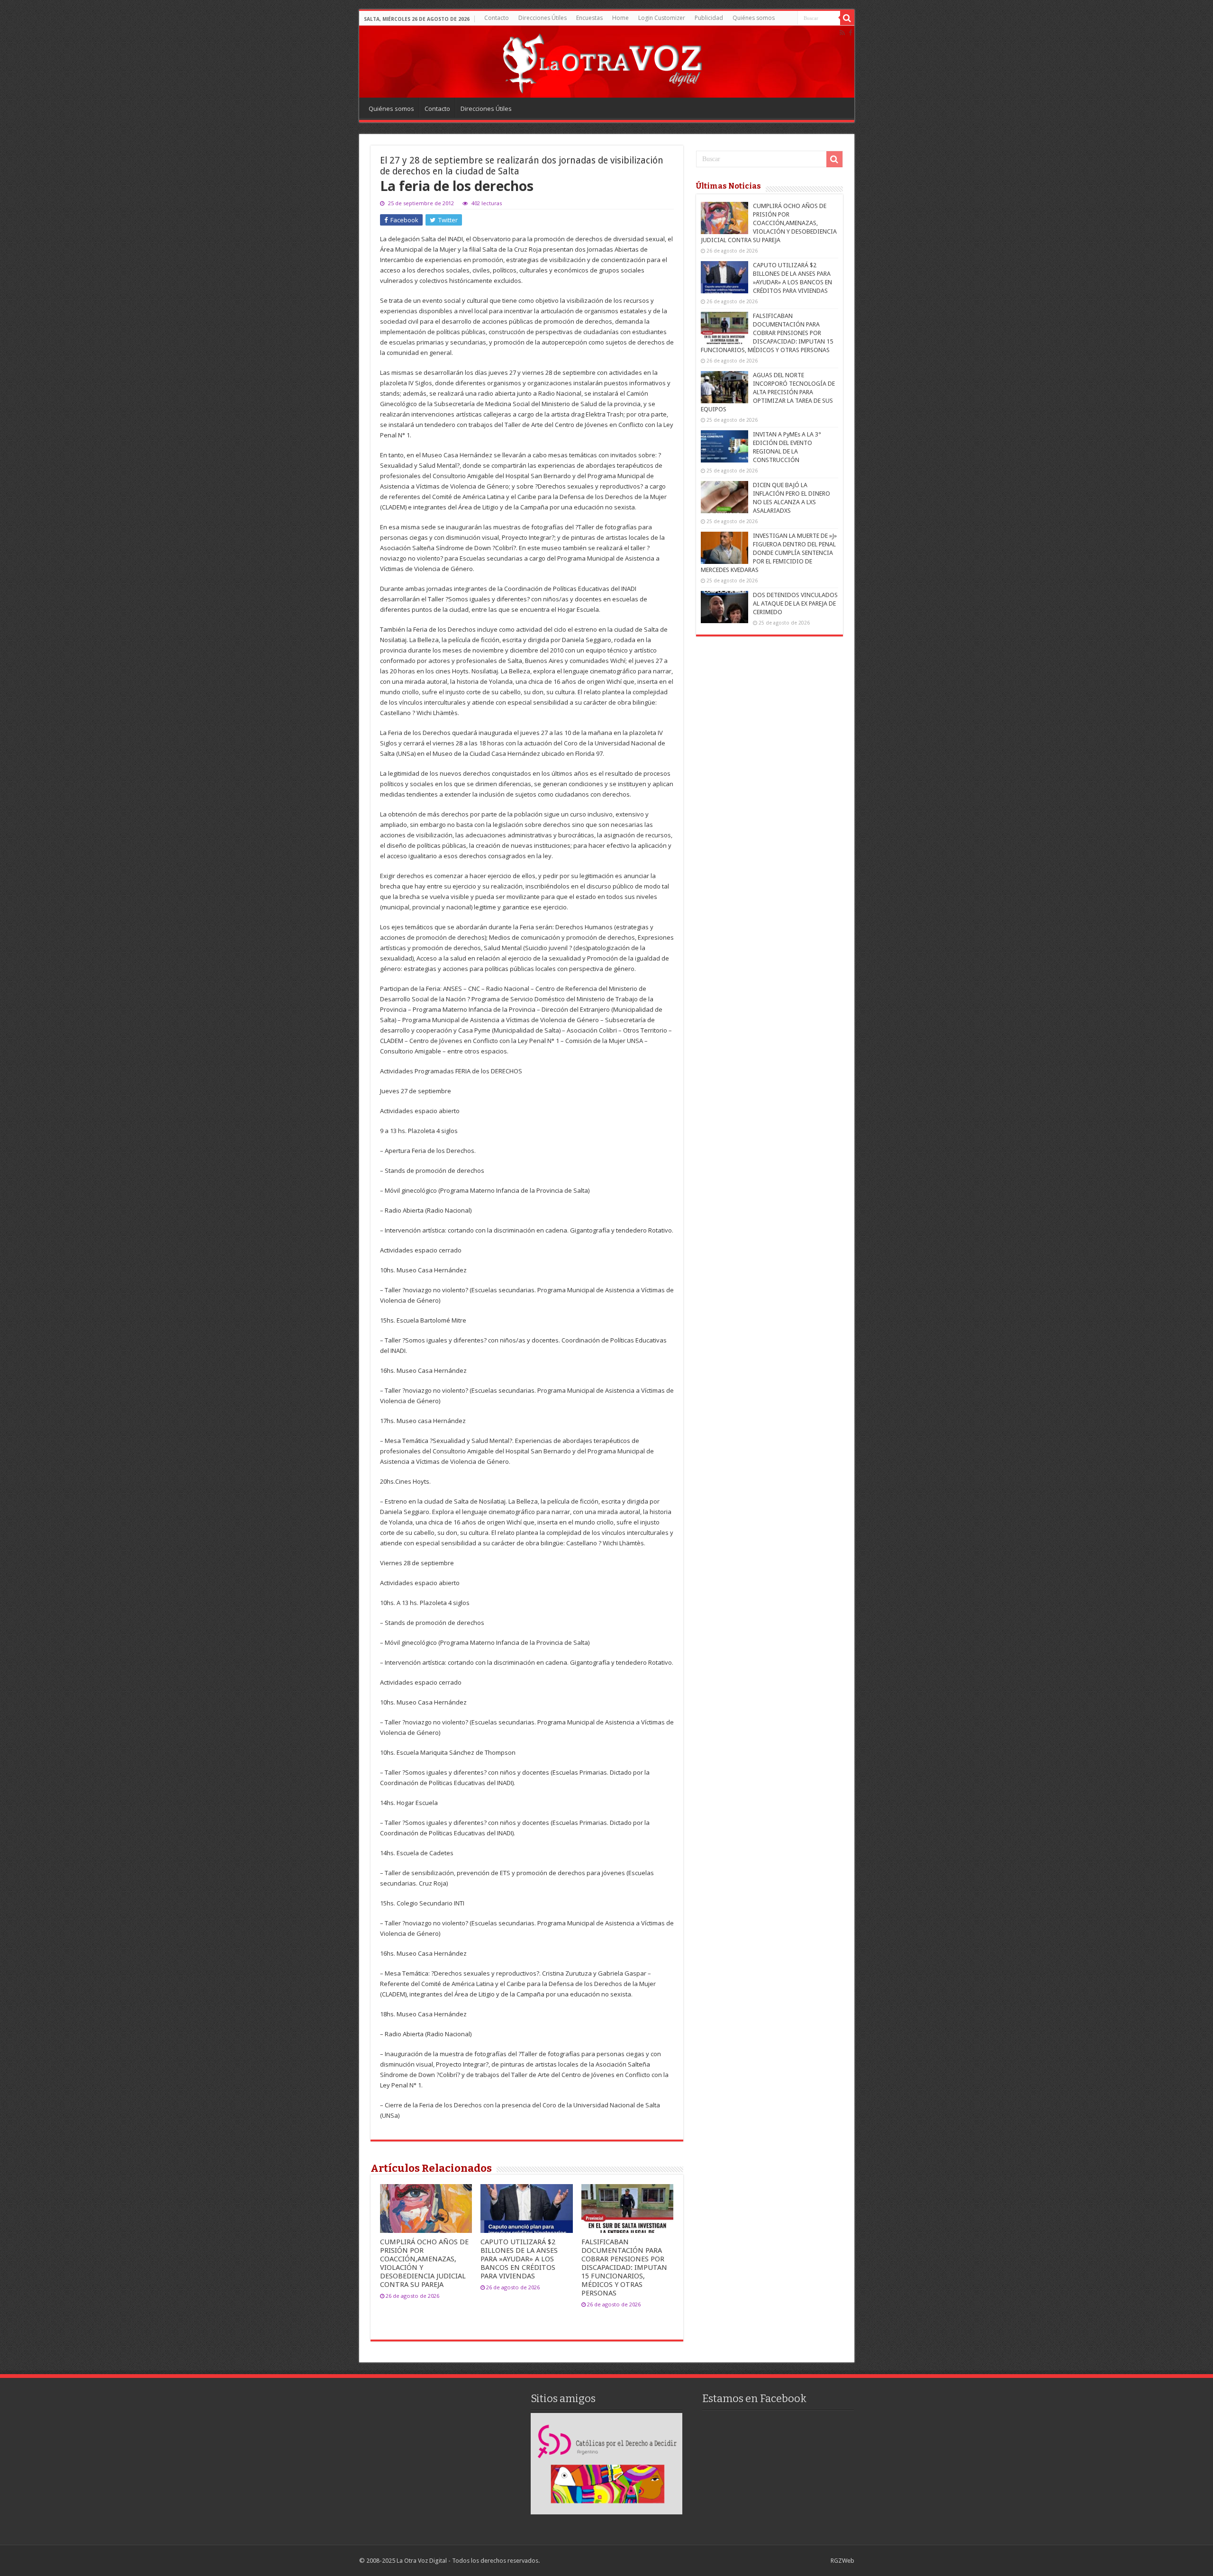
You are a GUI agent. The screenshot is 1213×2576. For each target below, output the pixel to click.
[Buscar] (847, 18)
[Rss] (842, 33)
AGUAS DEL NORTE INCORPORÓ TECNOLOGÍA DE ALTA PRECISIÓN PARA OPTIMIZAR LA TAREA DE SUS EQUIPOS (768, 392)
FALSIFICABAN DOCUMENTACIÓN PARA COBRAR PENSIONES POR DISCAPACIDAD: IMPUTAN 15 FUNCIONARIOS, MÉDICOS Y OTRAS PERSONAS (624, 2268)
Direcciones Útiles (543, 18)
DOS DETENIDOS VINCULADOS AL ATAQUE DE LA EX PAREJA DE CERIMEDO (795, 603)
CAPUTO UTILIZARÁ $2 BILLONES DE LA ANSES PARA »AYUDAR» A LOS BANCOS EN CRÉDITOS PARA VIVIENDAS (519, 2259)
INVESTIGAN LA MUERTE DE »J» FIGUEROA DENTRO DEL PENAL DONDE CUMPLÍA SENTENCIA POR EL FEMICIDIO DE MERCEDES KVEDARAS (769, 553)
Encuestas (589, 18)
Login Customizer (662, 18)
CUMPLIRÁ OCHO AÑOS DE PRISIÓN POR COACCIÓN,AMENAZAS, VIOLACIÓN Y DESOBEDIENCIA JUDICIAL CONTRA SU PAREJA (769, 223)
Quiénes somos (754, 18)
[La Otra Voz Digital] (602, 61)
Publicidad (709, 18)
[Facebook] (851, 33)
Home (620, 18)
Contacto (497, 18)
